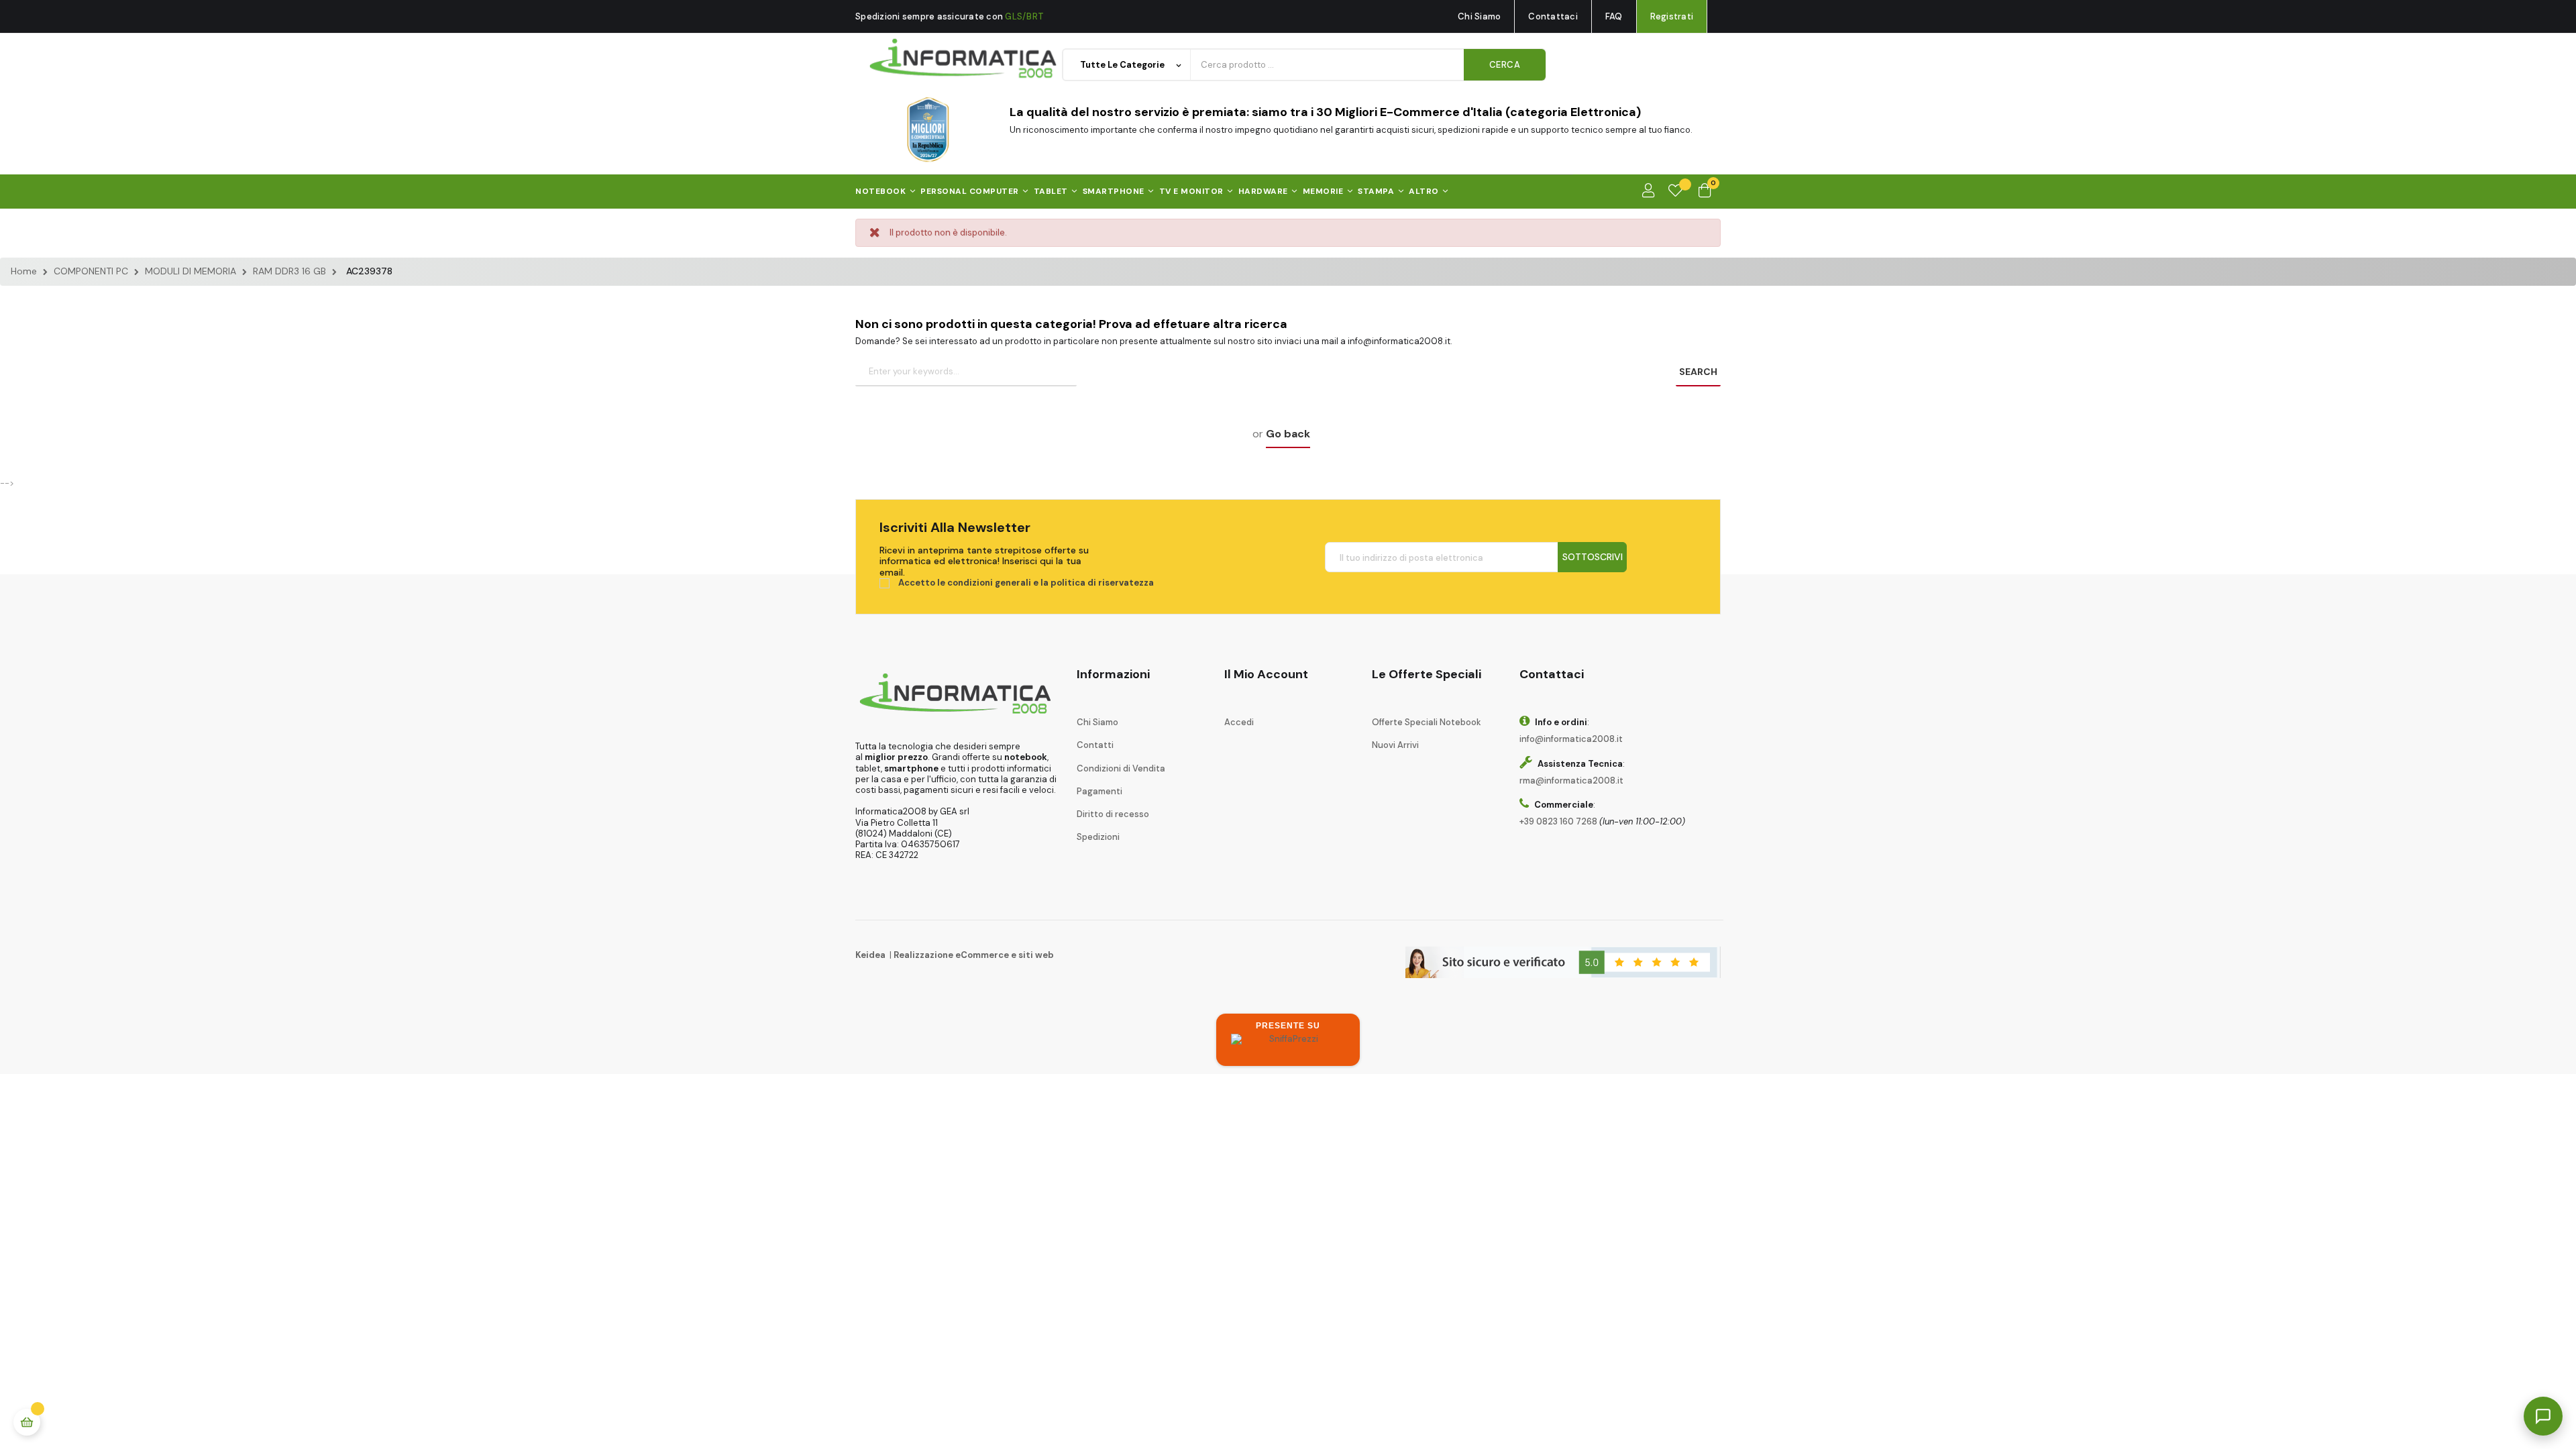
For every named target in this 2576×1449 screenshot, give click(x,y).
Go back (1288, 434)
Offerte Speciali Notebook (1427, 722)
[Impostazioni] (1648, 191)
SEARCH (1698, 372)
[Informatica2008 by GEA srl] (964, 59)
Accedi (1239, 722)
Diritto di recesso (1113, 814)
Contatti (1095, 745)
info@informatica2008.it (1571, 739)
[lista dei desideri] (1675, 191)
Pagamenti (1099, 791)
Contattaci (1553, 16)
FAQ (1614, 16)
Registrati (1672, 16)
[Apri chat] (2543, 1416)
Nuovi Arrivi (1395, 745)
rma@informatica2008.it (1571, 781)
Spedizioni (1098, 837)
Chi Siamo (1479, 16)
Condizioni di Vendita (1121, 768)
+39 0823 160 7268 (1558, 821)
